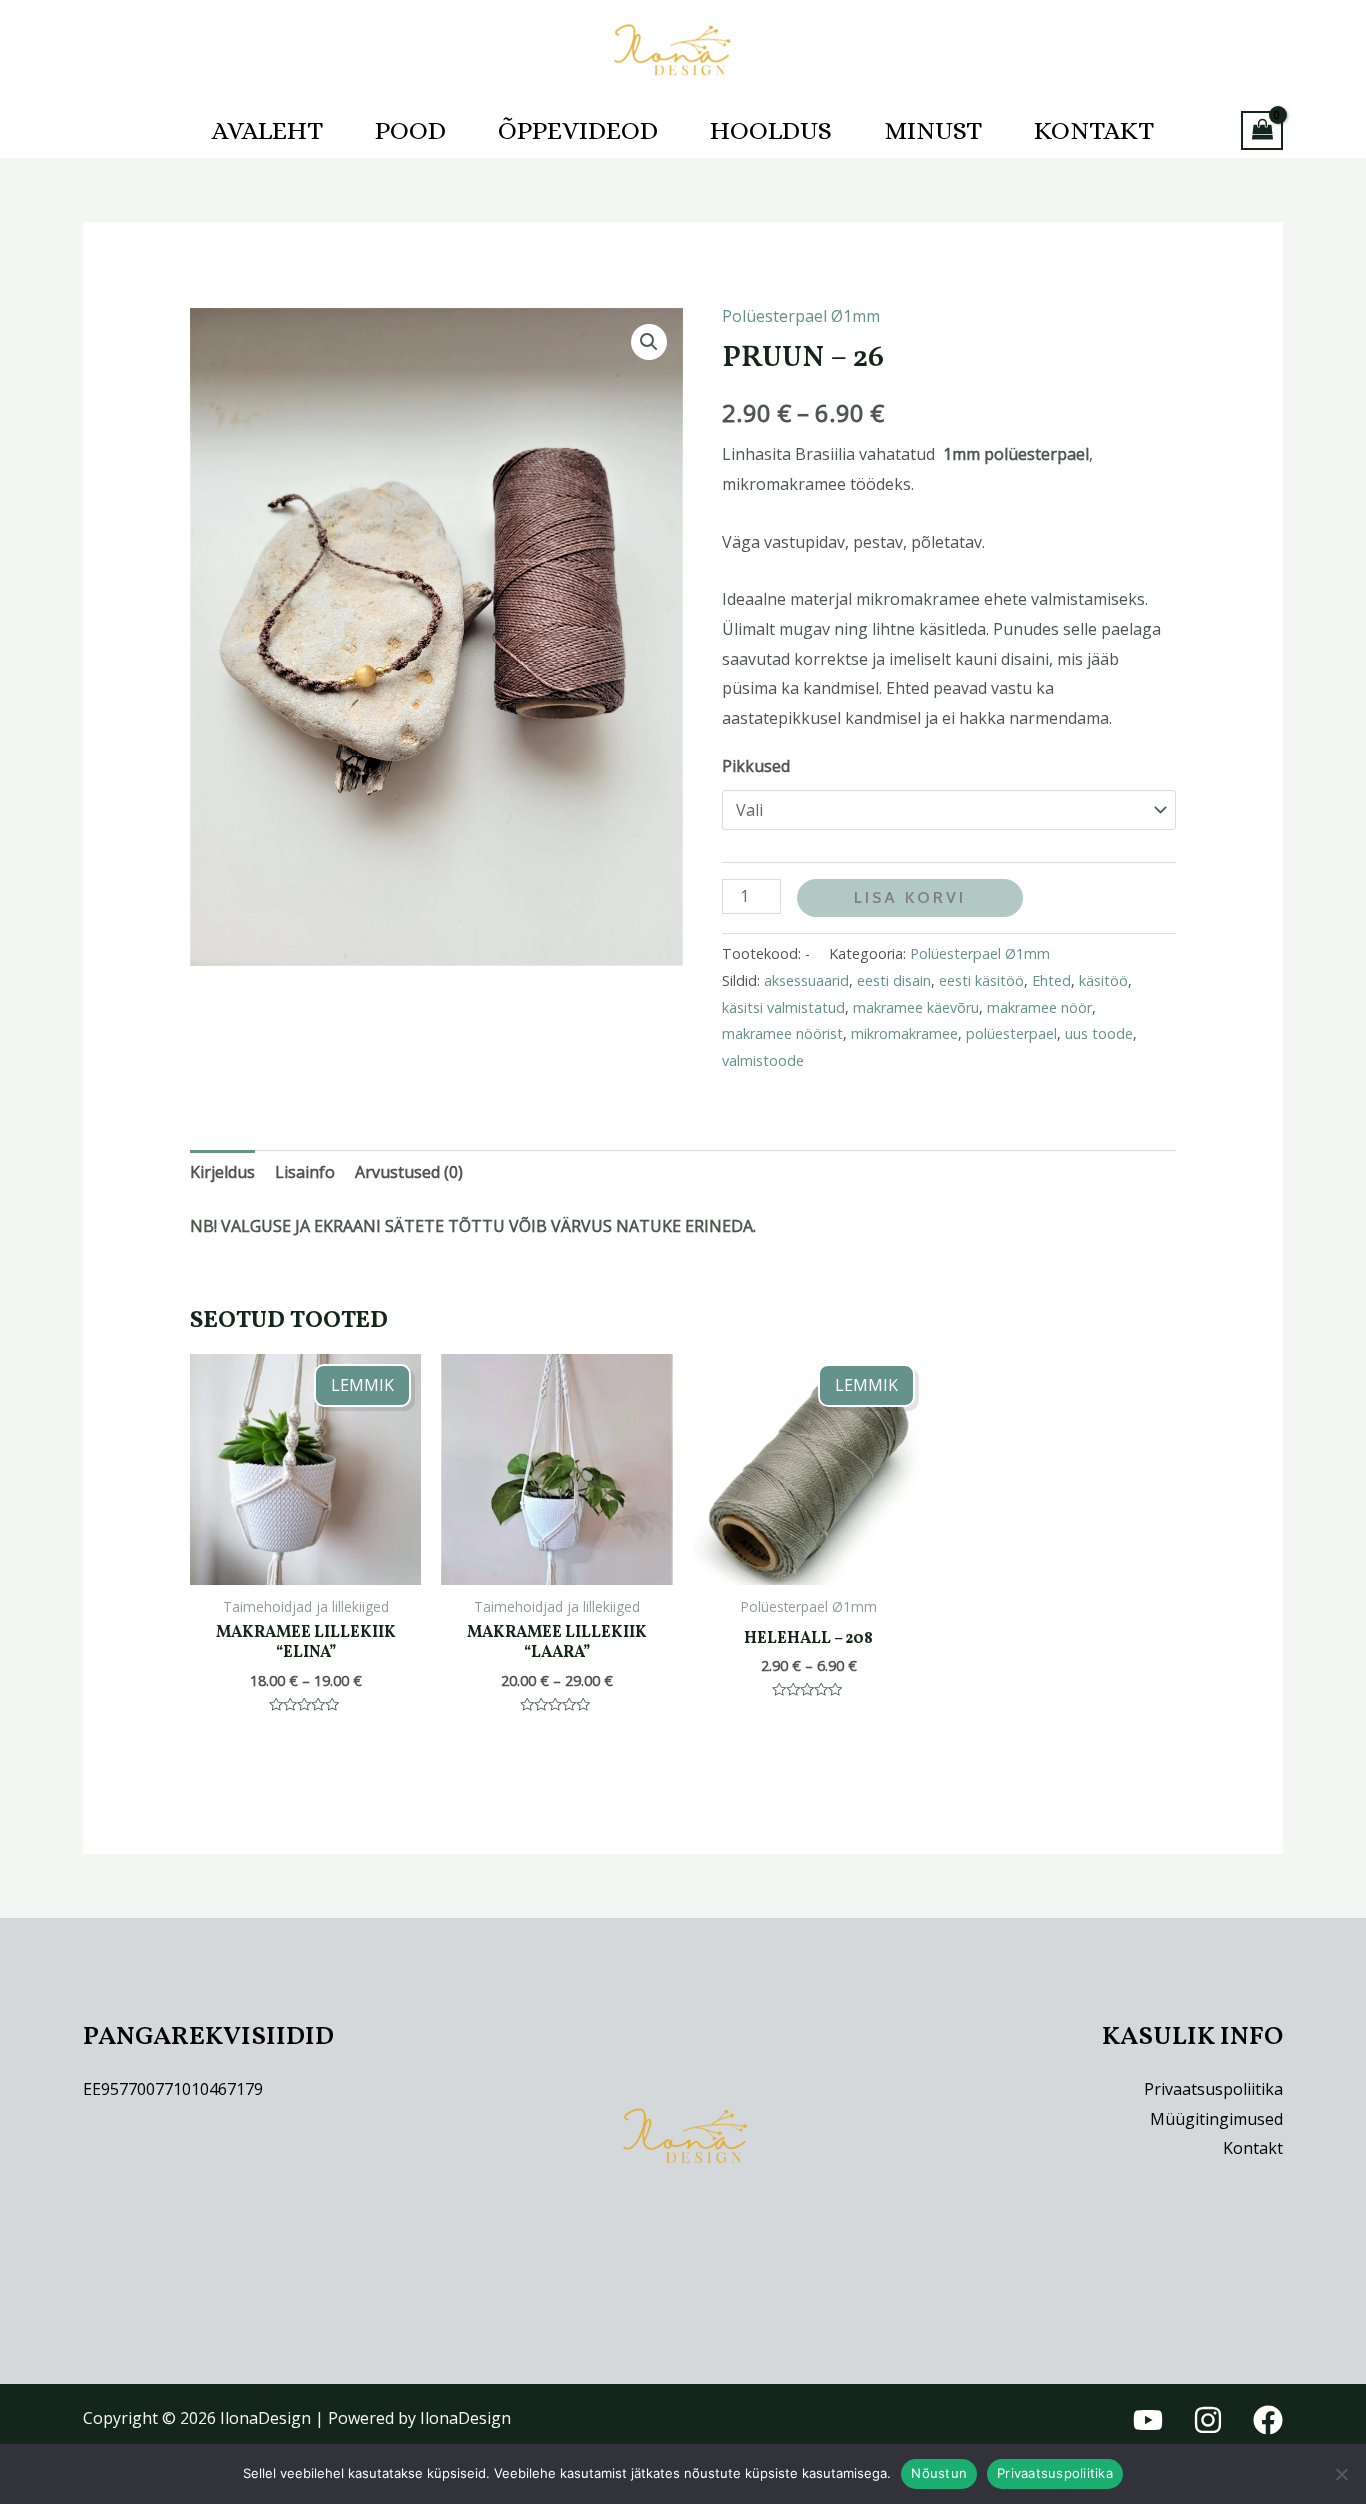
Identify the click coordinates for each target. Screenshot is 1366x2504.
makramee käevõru (916, 1007)
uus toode (1099, 1033)
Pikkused (756, 766)
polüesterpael (1011, 1033)
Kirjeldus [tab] (222, 1172)
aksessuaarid (806, 980)
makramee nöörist (782, 1033)
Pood (410, 130)
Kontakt (1094, 130)
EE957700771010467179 (173, 2089)
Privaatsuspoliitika (1213, 2089)
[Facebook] (1268, 2420)
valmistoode (763, 1060)
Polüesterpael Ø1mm (801, 316)
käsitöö (1103, 980)
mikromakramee (904, 1033)
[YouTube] (1148, 2420)
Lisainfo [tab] (305, 1172)
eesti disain (894, 980)
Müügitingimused (1216, 2119)
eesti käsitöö (981, 980)
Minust (933, 130)
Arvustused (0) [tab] (409, 1172)
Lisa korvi (910, 897)
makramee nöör (1039, 1007)
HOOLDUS (771, 130)
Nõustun (939, 2473)
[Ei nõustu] (1341, 2474)
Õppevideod (578, 130)
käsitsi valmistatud (783, 1007)
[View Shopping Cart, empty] (1262, 130)
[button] (649, 342)
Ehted (1051, 980)
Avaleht (267, 130)
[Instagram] (1208, 2420)
